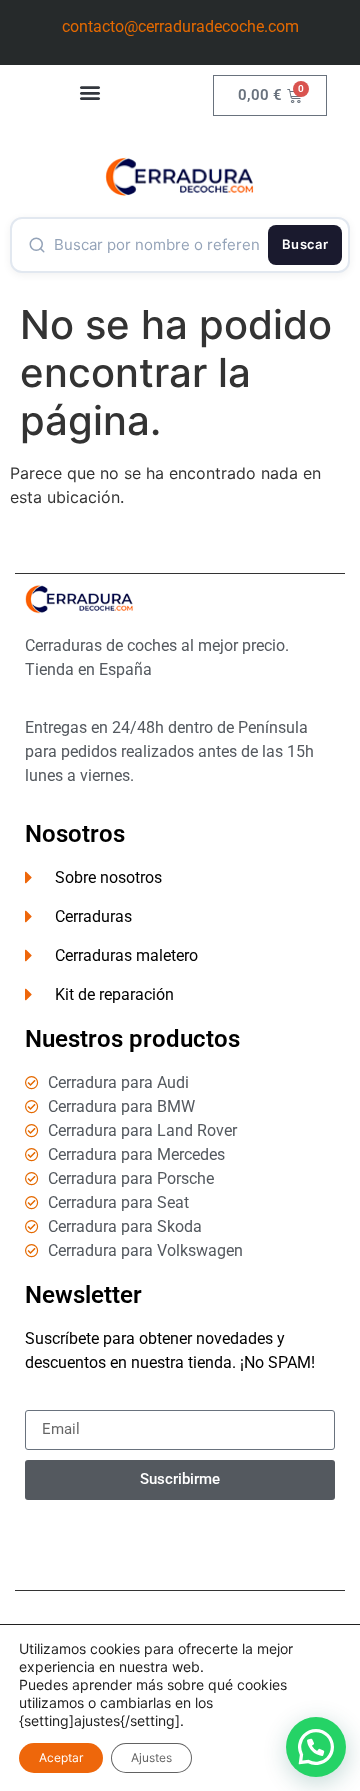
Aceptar (61, 1757)
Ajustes (151, 1757)
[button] (90, 91)
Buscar (305, 244)
